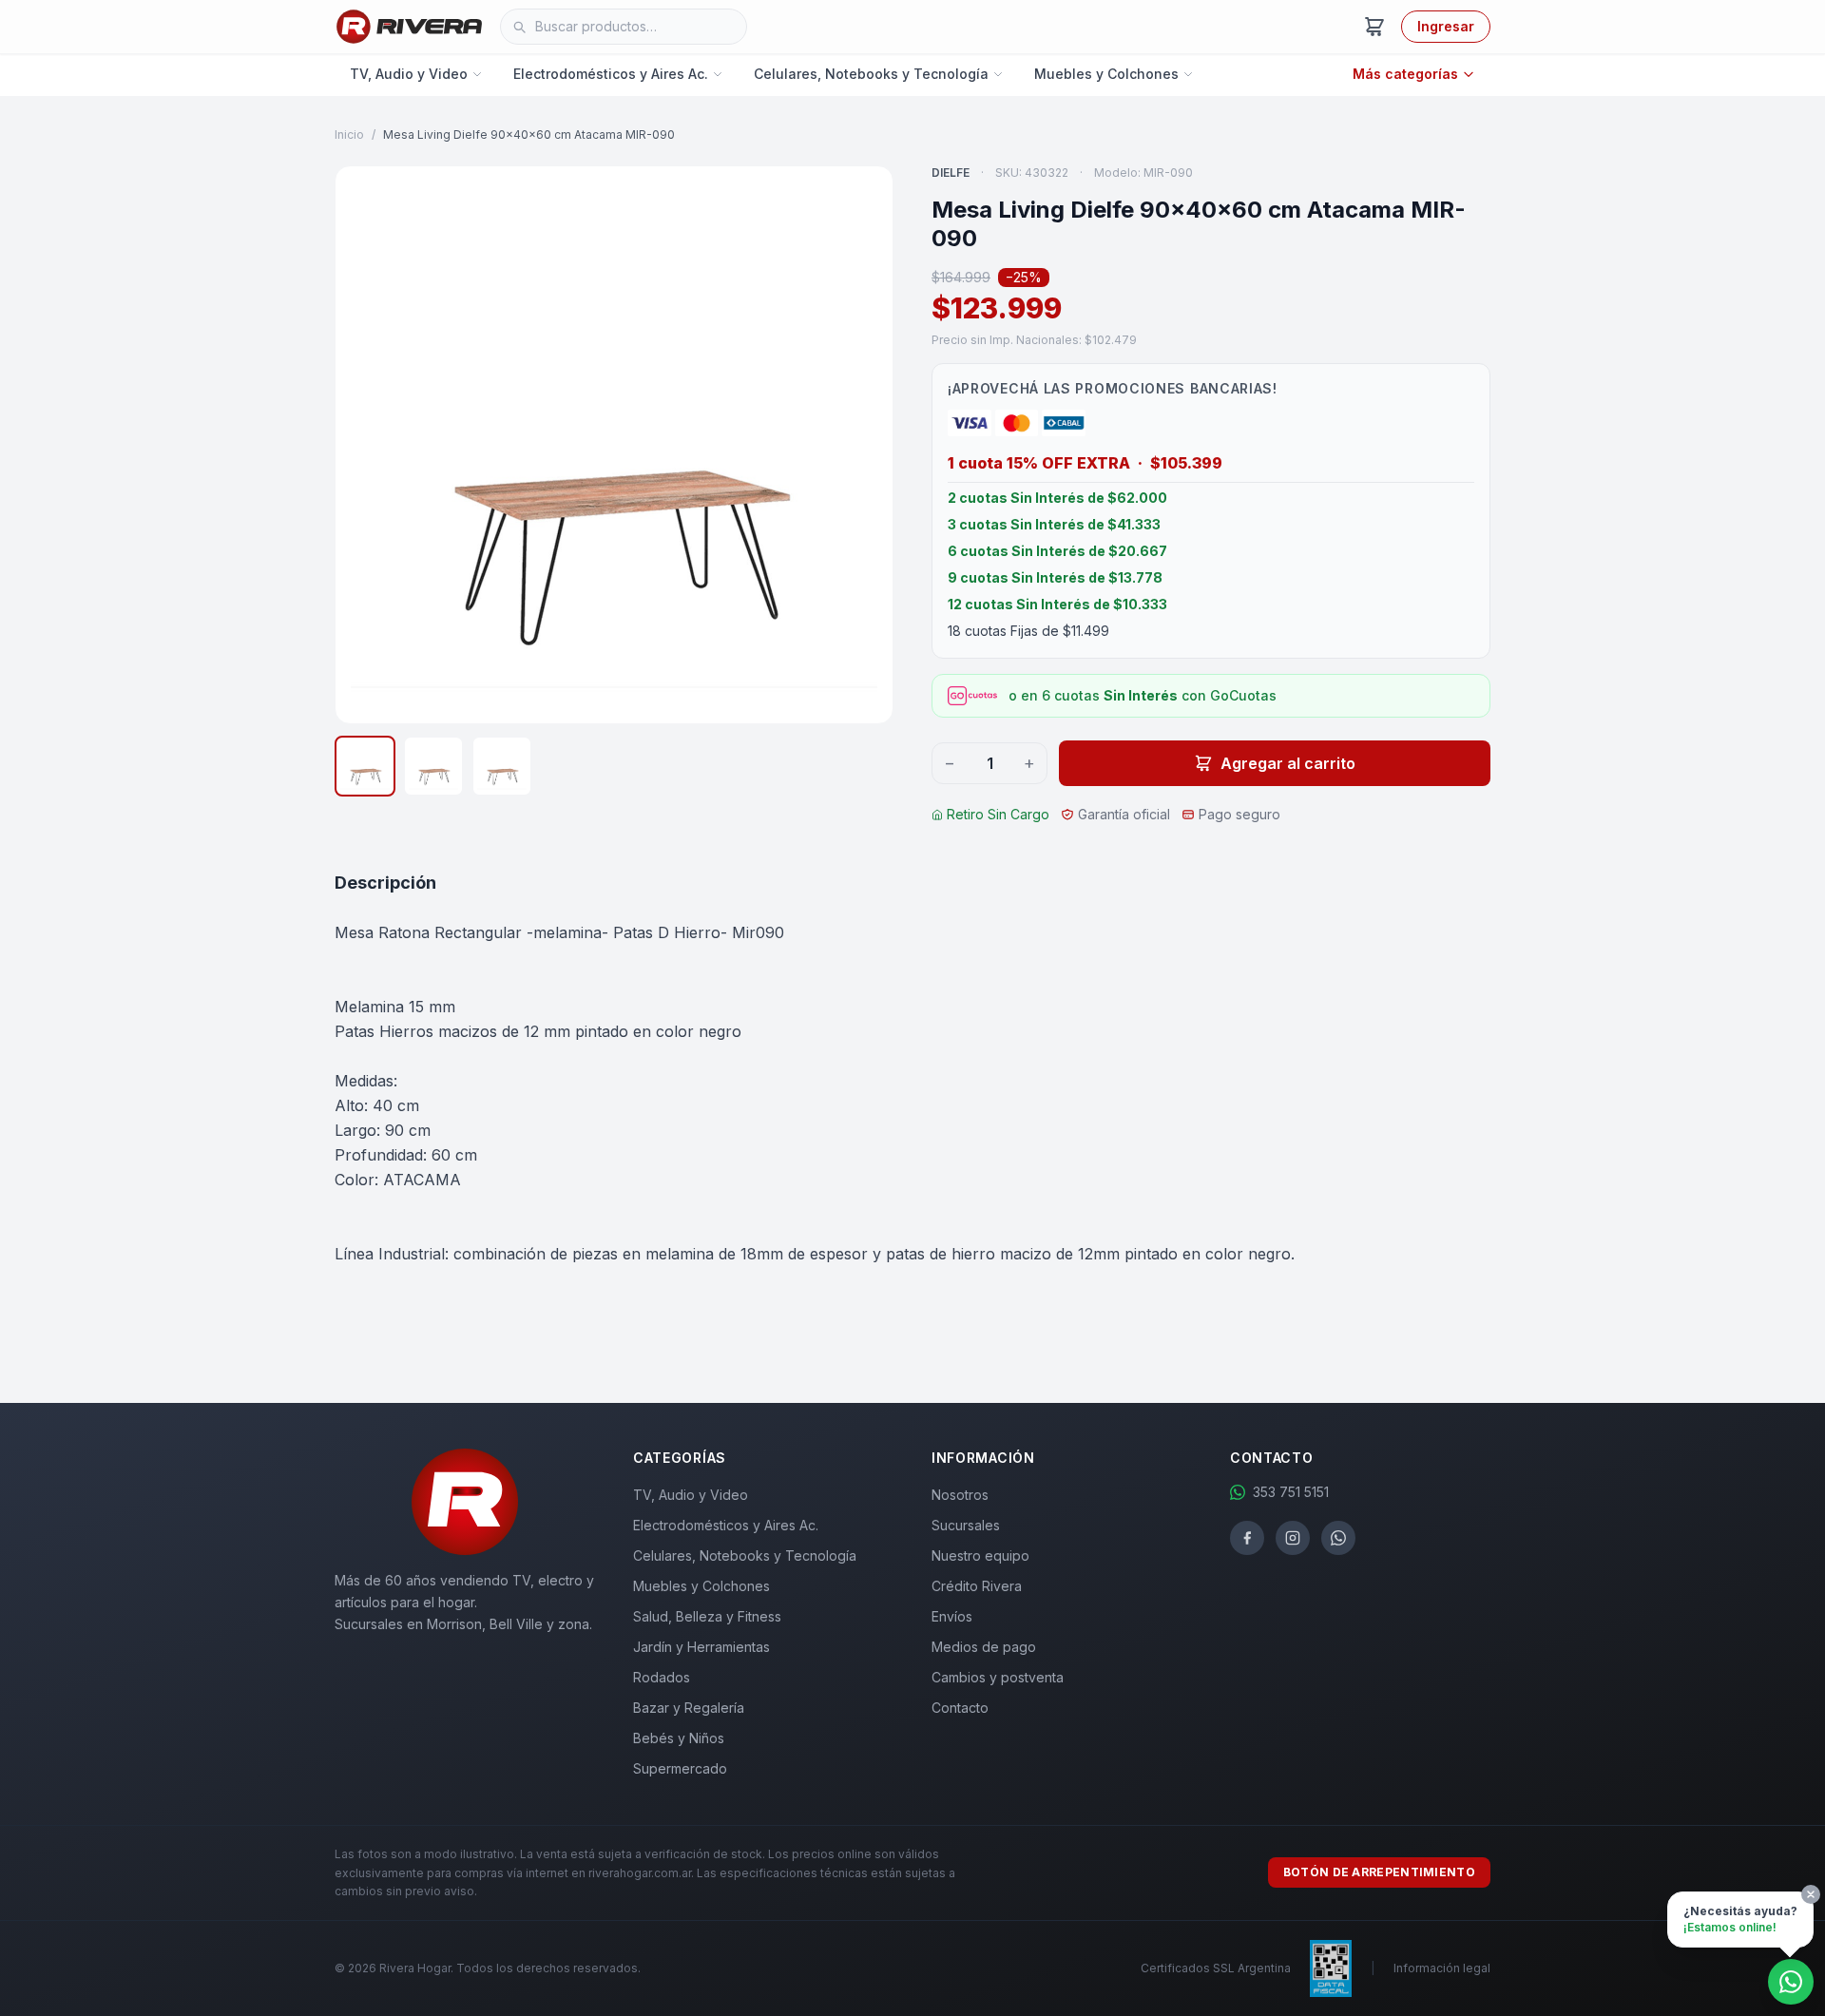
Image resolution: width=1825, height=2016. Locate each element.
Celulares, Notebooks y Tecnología (871, 74)
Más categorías (1405, 74)
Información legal (1442, 1968)
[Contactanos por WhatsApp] (1791, 1982)
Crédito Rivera (977, 1586)
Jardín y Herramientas (701, 1647)
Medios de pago (984, 1647)
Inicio (349, 134)
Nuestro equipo (980, 1555)
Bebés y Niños (679, 1738)
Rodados (662, 1677)
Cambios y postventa (998, 1677)
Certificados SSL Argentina (1216, 1968)
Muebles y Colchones (1106, 74)
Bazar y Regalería (689, 1708)
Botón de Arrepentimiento (1379, 1872)
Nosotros (960, 1495)
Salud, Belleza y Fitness (707, 1616)
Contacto (960, 1708)
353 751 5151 (1291, 1492)
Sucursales (966, 1525)
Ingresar (1446, 26)
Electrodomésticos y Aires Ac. (611, 74)
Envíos (952, 1616)
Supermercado (680, 1768)
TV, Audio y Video (409, 74)
